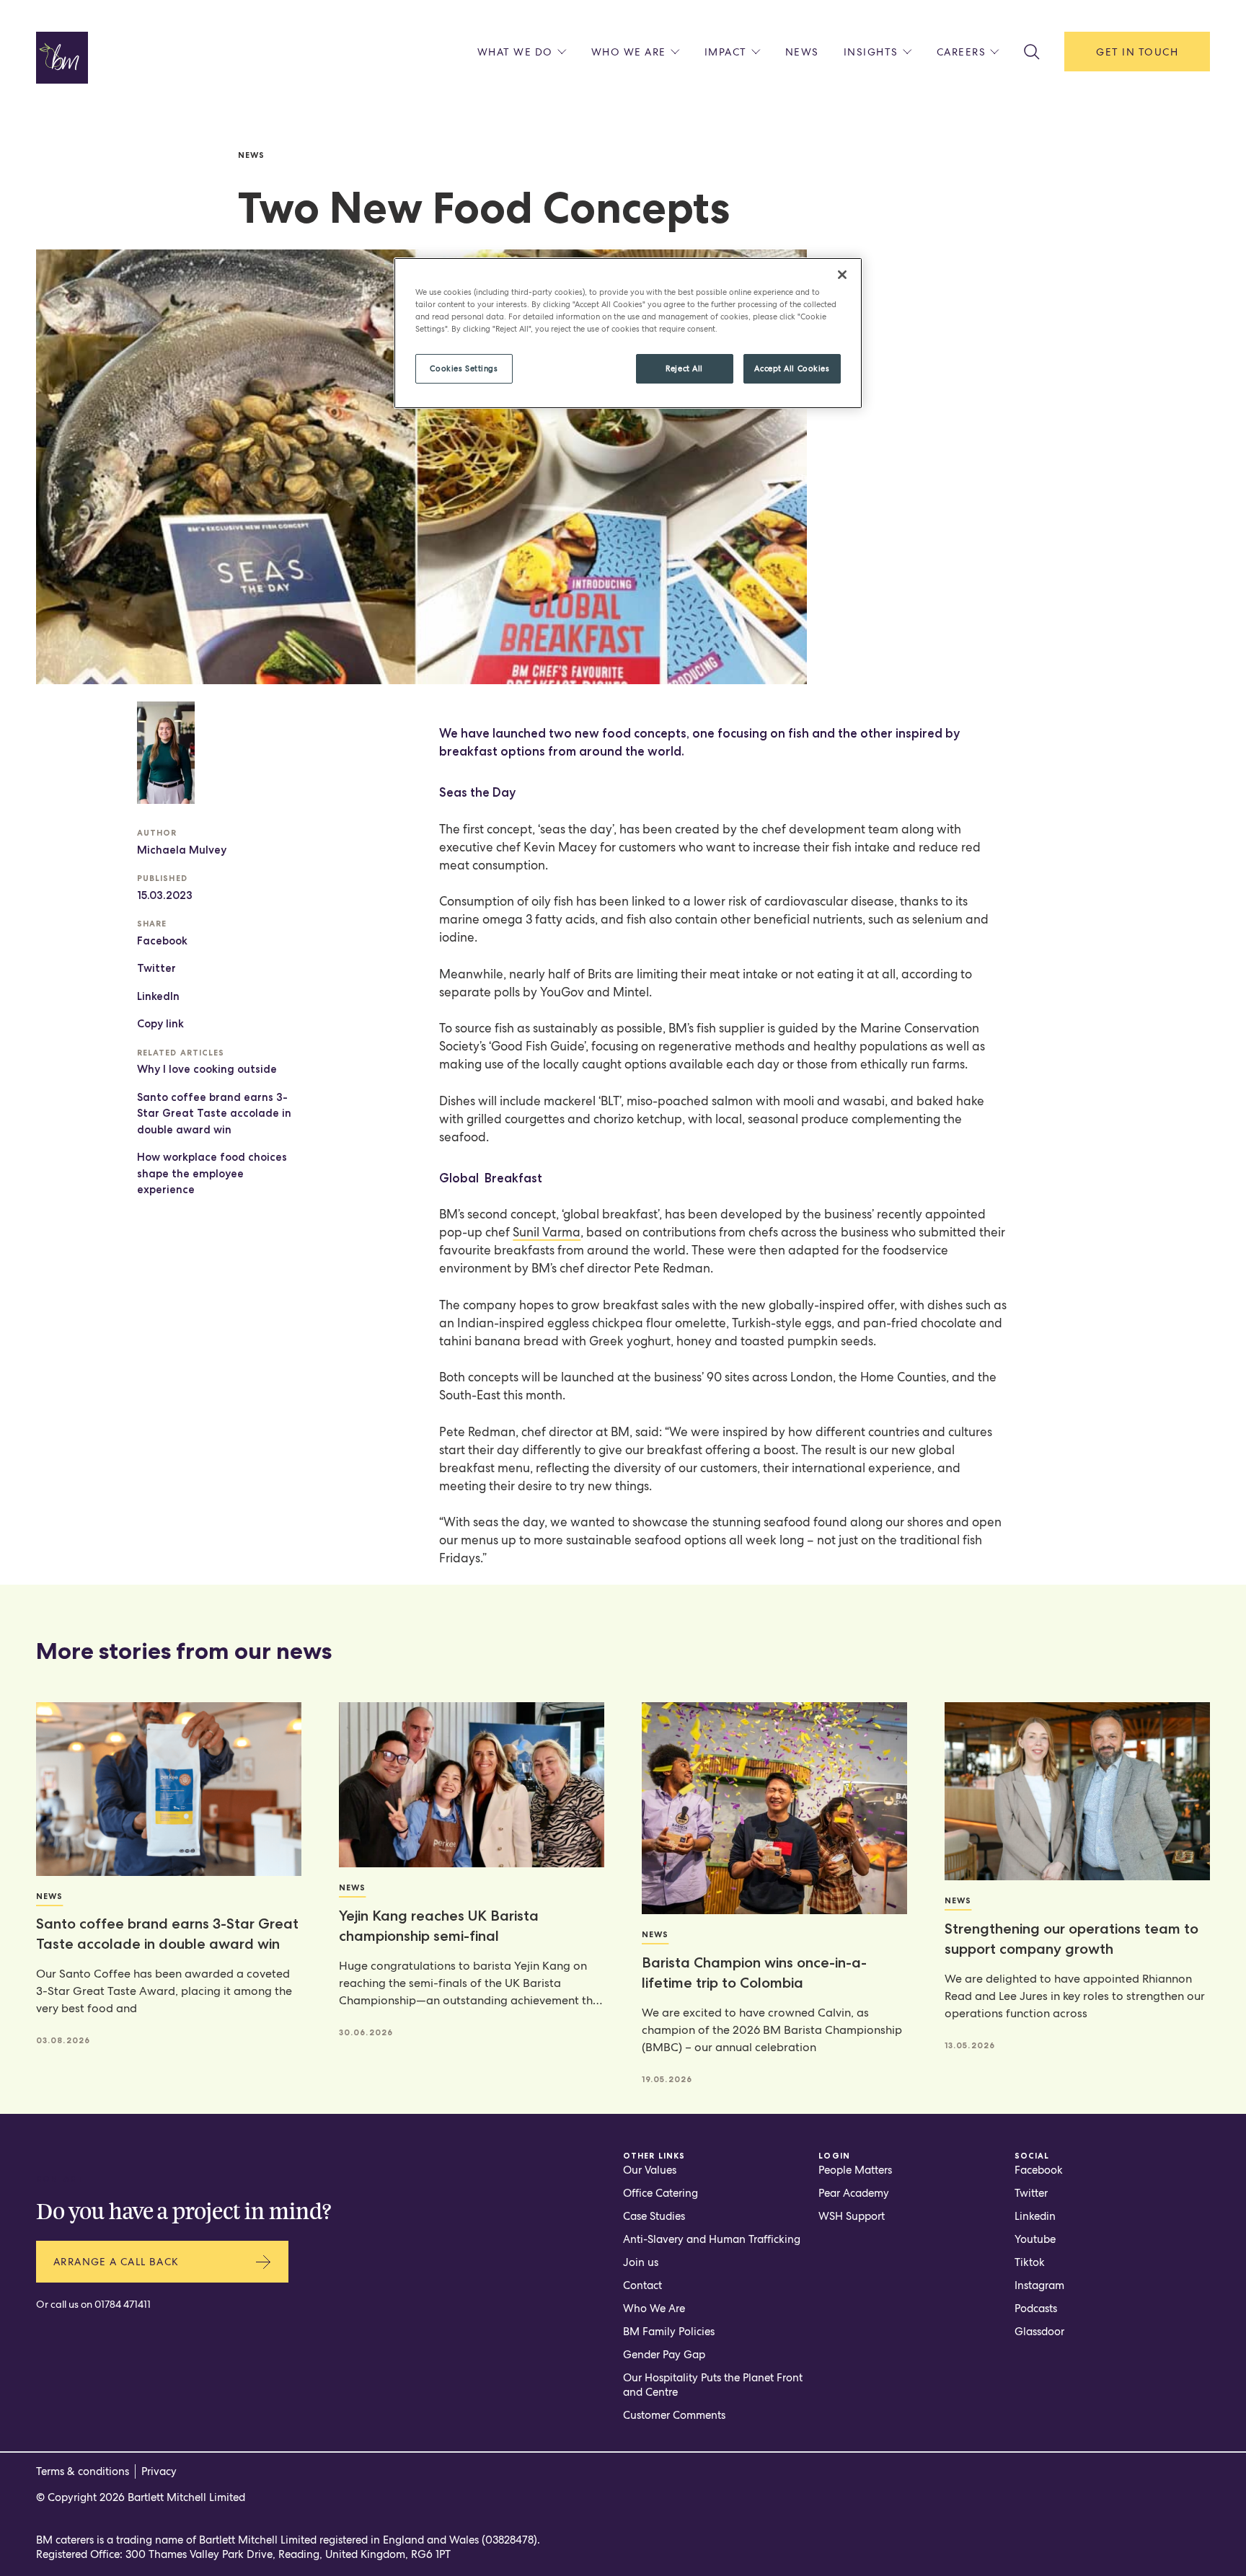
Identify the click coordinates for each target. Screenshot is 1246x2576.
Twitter (156, 968)
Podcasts (1036, 2309)
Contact (642, 2285)
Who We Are (654, 2309)
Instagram (1039, 2285)
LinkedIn (158, 996)
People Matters (855, 2170)
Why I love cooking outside (207, 1069)
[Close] (842, 275)
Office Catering (660, 2193)
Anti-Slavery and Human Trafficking (712, 2239)
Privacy (159, 2471)
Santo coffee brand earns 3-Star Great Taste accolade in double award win (214, 1114)
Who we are (629, 52)
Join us (641, 2262)
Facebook (162, 941)
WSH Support (852, 2216)
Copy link (160, 1024)
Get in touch (1137, 52)
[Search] (1032, 52)
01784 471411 (123, 2304)
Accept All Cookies (792, 368)
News (802, 52)
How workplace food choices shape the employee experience (212, 1173)
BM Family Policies (669, 2332)
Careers (962, 52)
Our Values (650, 2170)
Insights (871, 52)
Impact (726, 52)
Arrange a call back (116, 2262)
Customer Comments (674, 2415)
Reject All (684, 368)
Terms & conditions (83, 2471)
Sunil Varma (547, 1232)
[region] (628, 333)
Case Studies (654, 2216)
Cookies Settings (464, 368)
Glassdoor (1039, 2332)
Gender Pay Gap (664, 2355)
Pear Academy (854, 2193)
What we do (515, 52)
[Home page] (62, 58)
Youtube (1035, 2239)
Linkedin (1035, 2216)
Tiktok (1030, 2262)
